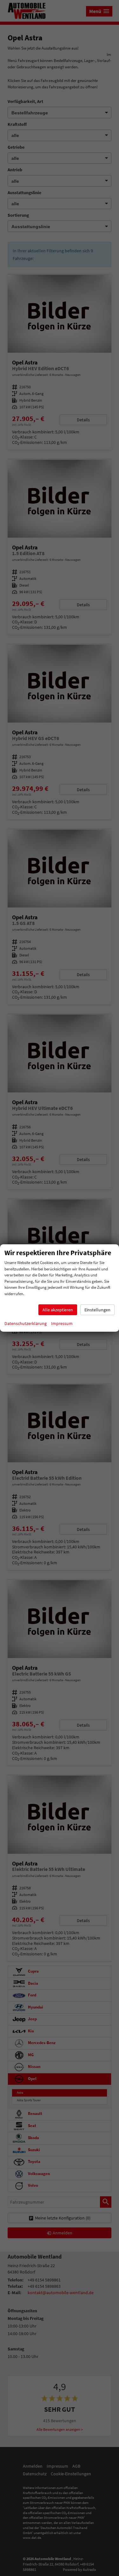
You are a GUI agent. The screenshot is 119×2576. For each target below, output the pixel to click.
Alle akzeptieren (58, 1310)
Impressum (62, 1323)
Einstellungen (97, 1310)
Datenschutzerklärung (26, 1323)
